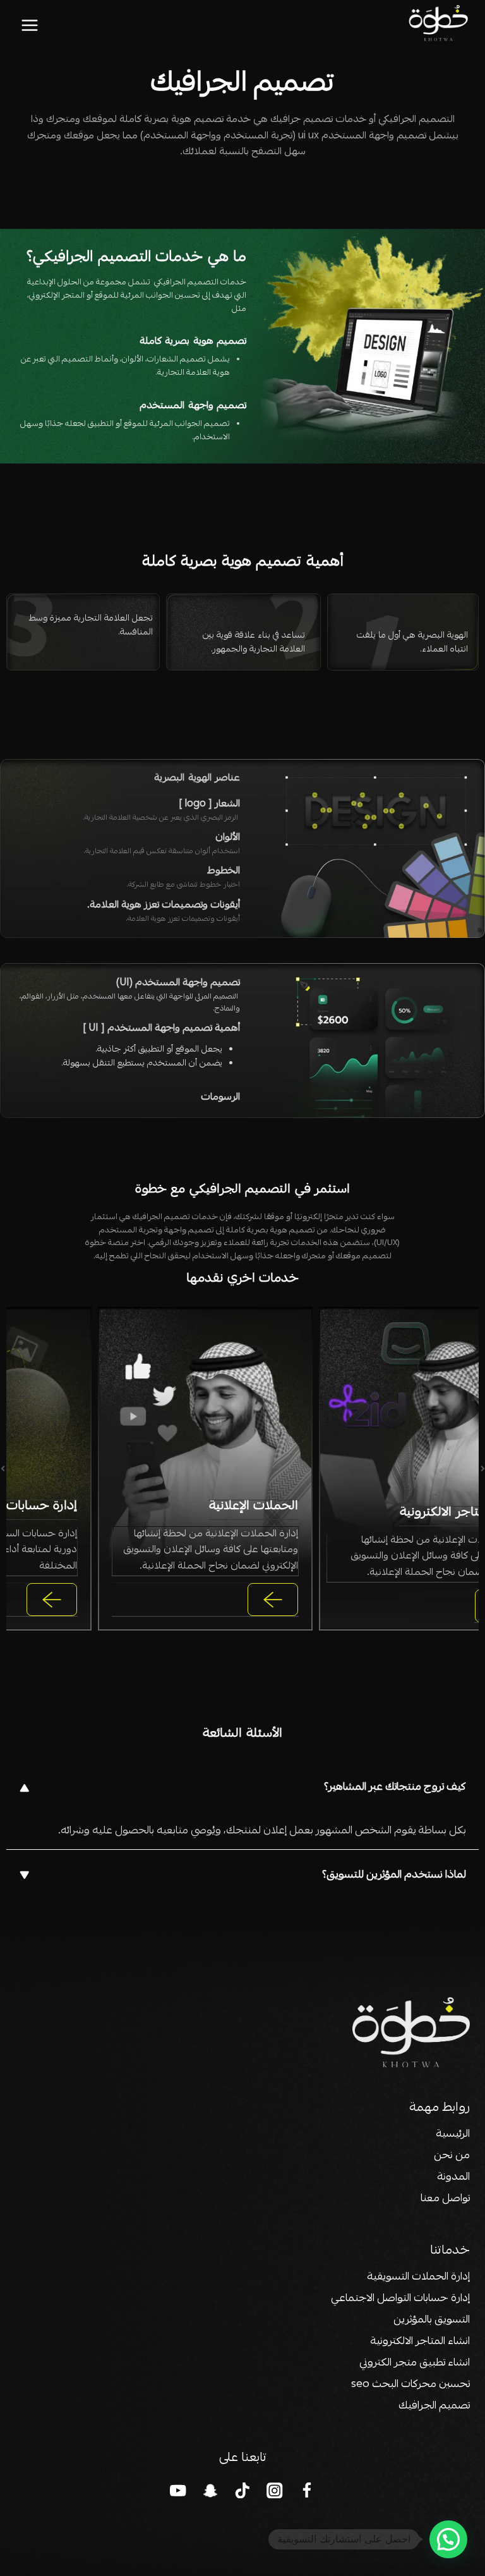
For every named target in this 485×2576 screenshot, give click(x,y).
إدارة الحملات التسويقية (418, 2277)
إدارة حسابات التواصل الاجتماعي (399, 2299)
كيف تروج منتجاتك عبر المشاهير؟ (395, 1788)
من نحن (452, 2156)
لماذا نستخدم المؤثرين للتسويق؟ (394, 1875)
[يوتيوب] (178, 2490)
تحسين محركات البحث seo (410, 2385)
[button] (242, 1788)
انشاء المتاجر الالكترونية (420, 2342)
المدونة (453, 2178)
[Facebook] (307, 2490)
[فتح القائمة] (30, 25)
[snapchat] (211, 2490)
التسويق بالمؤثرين (432, 2320)
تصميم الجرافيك (434, 2406)
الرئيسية (453, 2135)
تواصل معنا (445, 2199)
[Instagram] (275, 2490)
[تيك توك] (243, 2490)
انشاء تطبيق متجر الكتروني (415, 2363)
